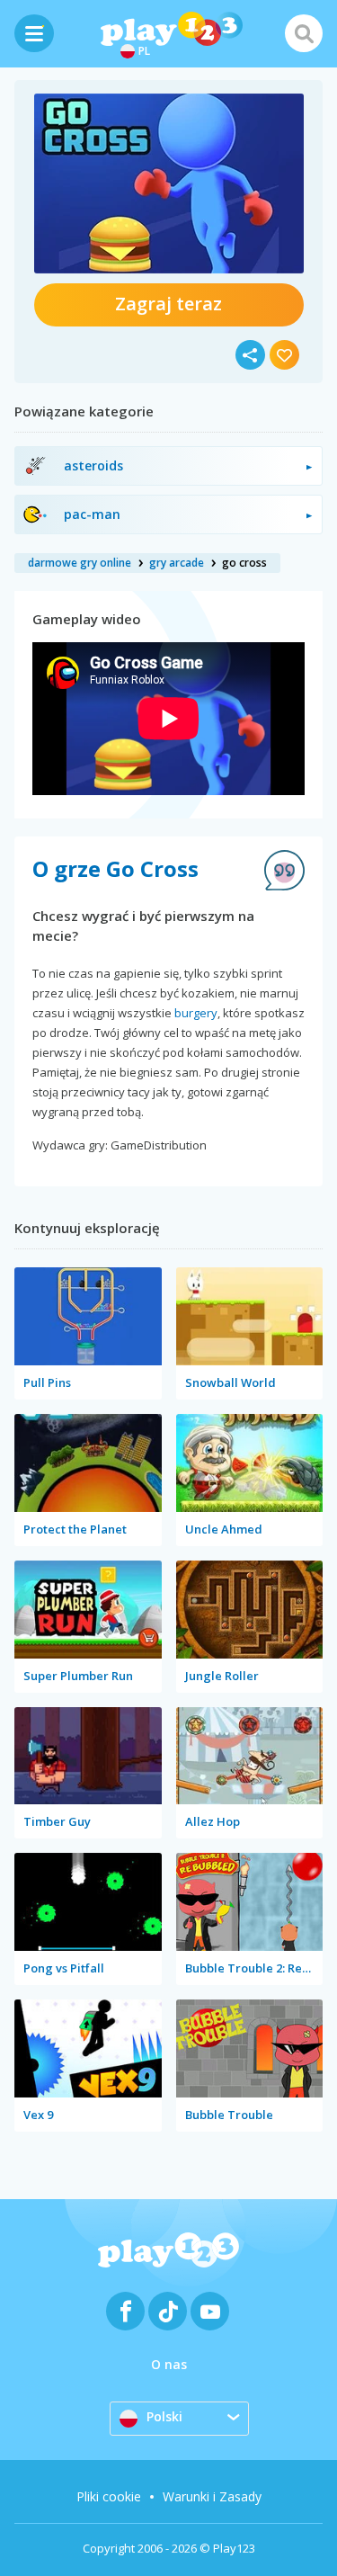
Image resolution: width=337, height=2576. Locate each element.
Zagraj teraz (168, 304)
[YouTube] (210, 2311)
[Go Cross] (169, 183)
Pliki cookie (109, 2496)
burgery (196, 1013)
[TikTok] (168, 2311)
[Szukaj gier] (304, 33)
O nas (169, 2364)
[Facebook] (125, 2311)
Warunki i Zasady (212, 2496)
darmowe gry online (80, 563)
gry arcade (177, 563)
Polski (164, 2416)
